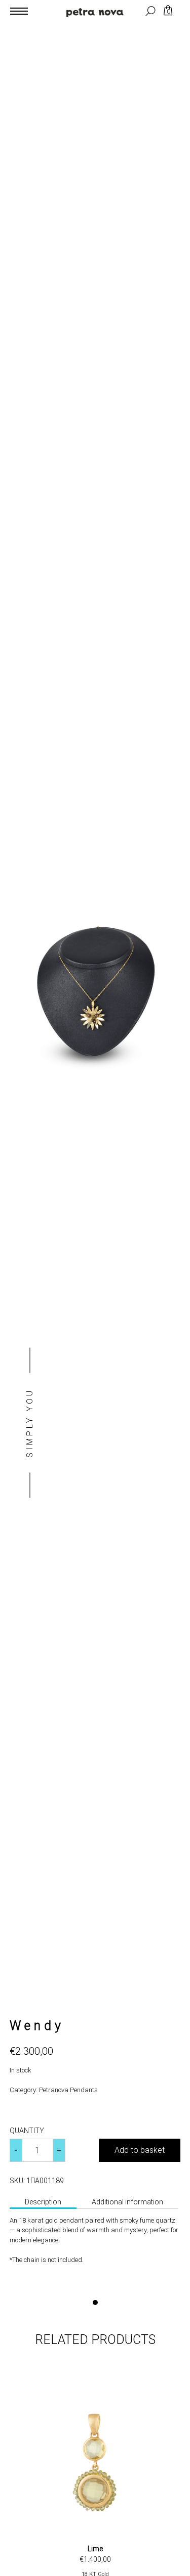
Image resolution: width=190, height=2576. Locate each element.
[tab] (43, 2203)
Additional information (127, 2202)
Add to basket (140, 2150)
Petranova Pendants (68, 2090)
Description (43, 2202)
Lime (95, 2549)
